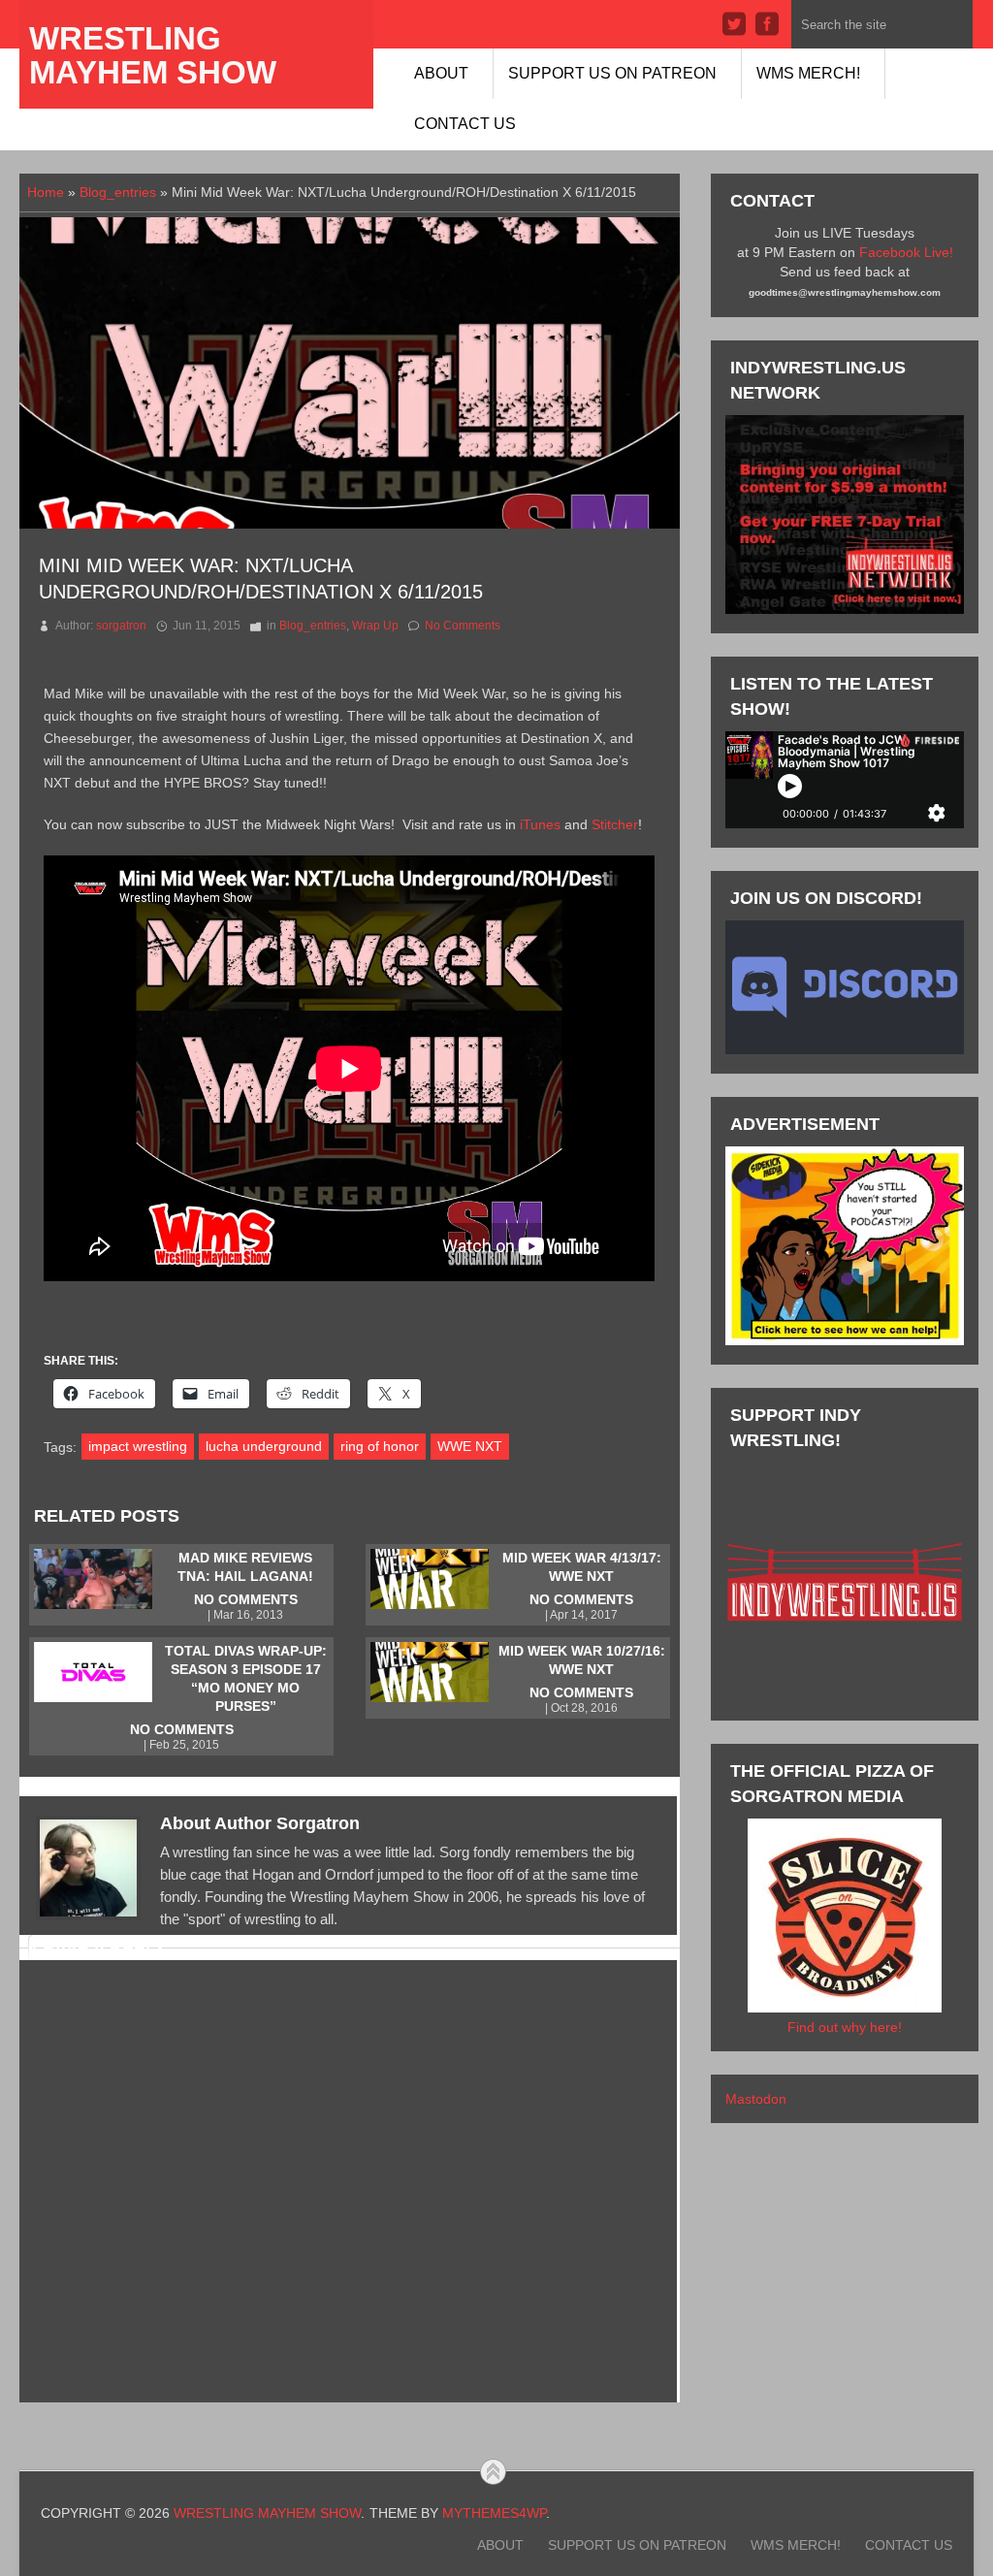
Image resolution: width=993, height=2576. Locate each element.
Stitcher (615, 824)
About (441, 73)
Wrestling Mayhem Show (153, 55)
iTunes (540, 824)
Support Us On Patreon (612, 73)
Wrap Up (375, 626)
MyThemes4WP (494, 2513)
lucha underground (264, 1446)
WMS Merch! (808, 73)
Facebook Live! (906, 252)
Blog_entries (118, 192)
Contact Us (465, 124)
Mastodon (756, 2099)
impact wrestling (138, 1446)
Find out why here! (845, 2027)
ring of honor (380, 1446)
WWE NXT (470, 1446)
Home (46, 192)
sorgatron (121, 626)
